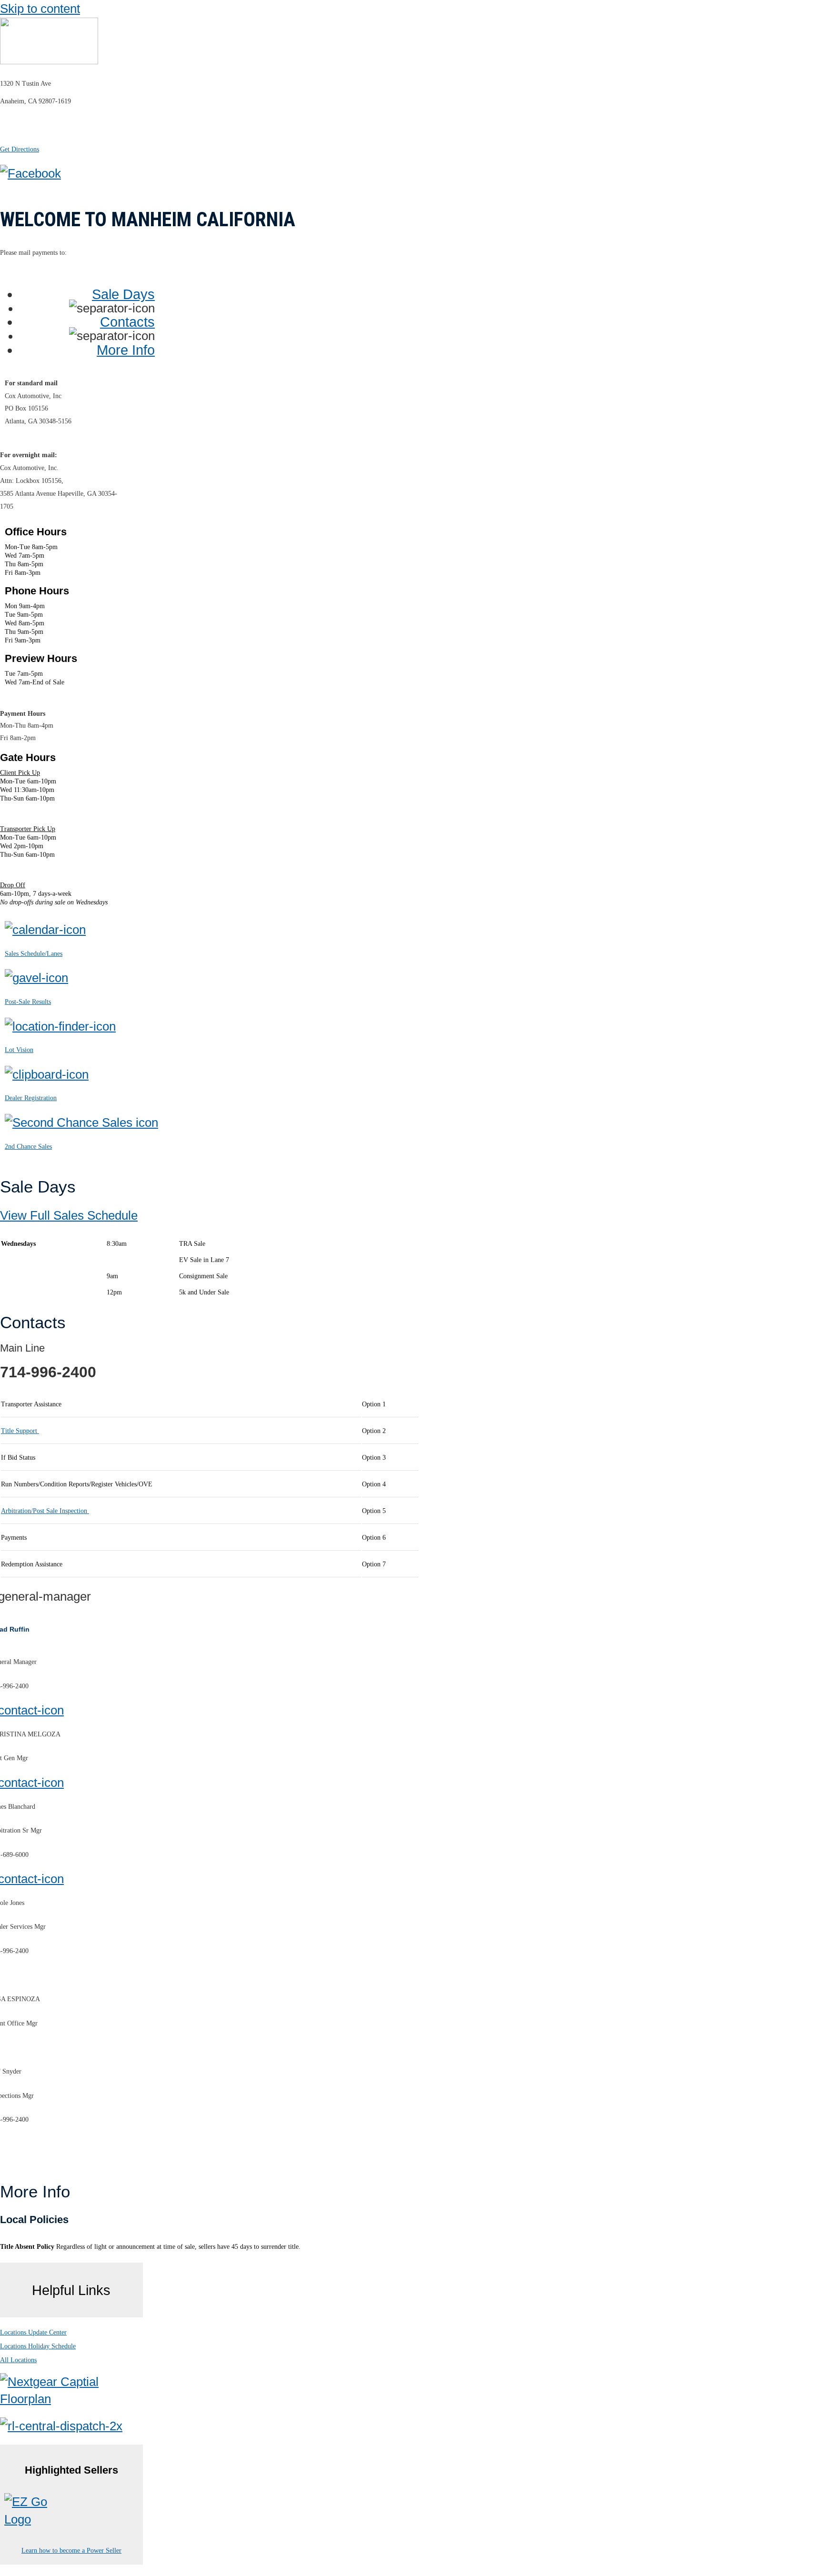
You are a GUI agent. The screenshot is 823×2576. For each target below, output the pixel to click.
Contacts (127, 322)
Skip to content (40, 9)
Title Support (20, 1431)
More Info (126, 350)
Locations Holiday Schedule (38, 2346)
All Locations (18, 2360)
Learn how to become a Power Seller (71, 2551)
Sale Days (123, 294)
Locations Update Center (33, 2332)
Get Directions (20, 149)
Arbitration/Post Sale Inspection (45, 1511)
